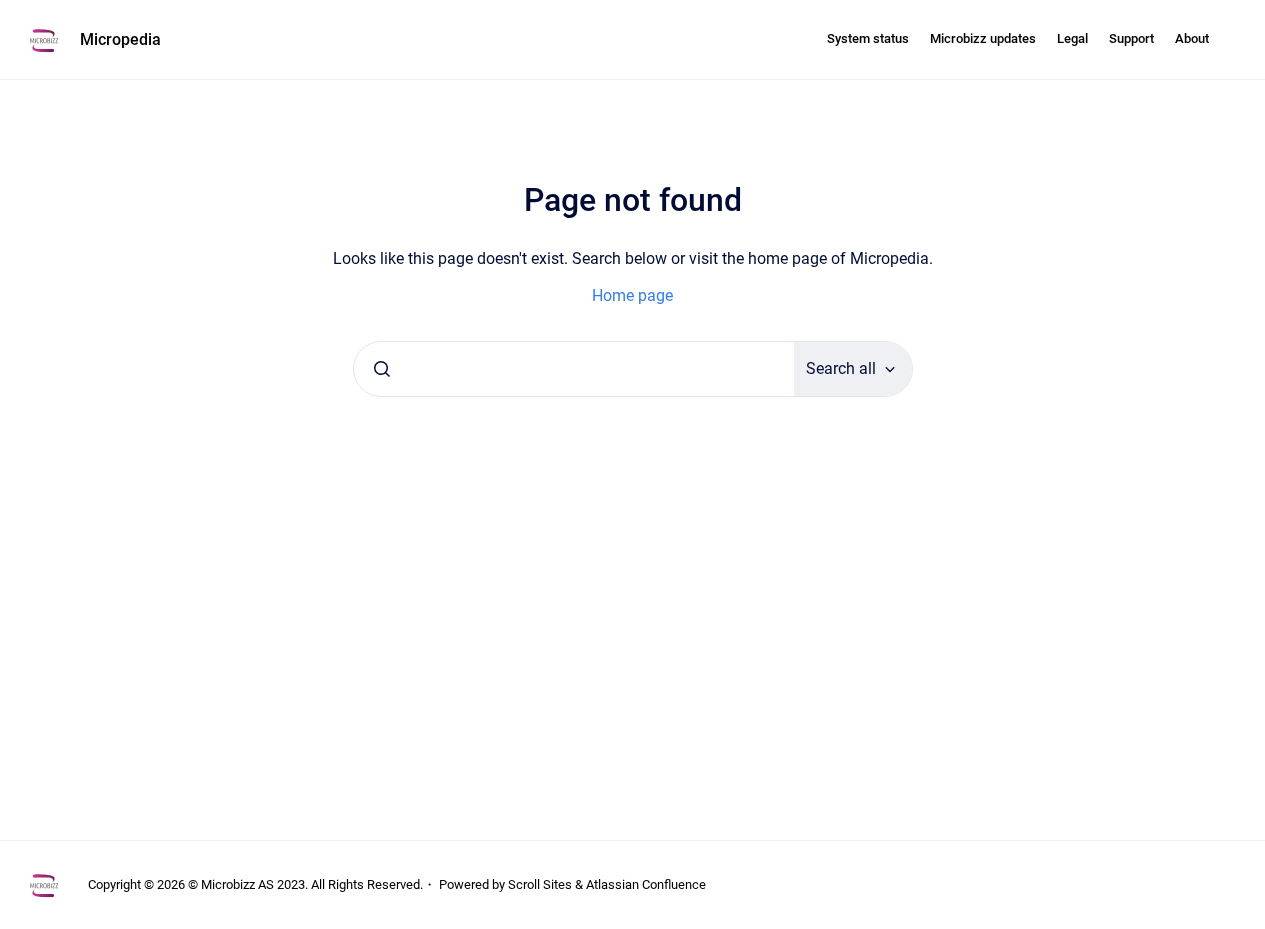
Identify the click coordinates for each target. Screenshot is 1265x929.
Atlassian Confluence (646, 884)
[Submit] (382, 369)
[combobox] (574, 369)
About (1192, 38)
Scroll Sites (540, 884)
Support (1131, 38)
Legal (1072, 38)
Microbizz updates (983, 38)
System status (868, 38)
